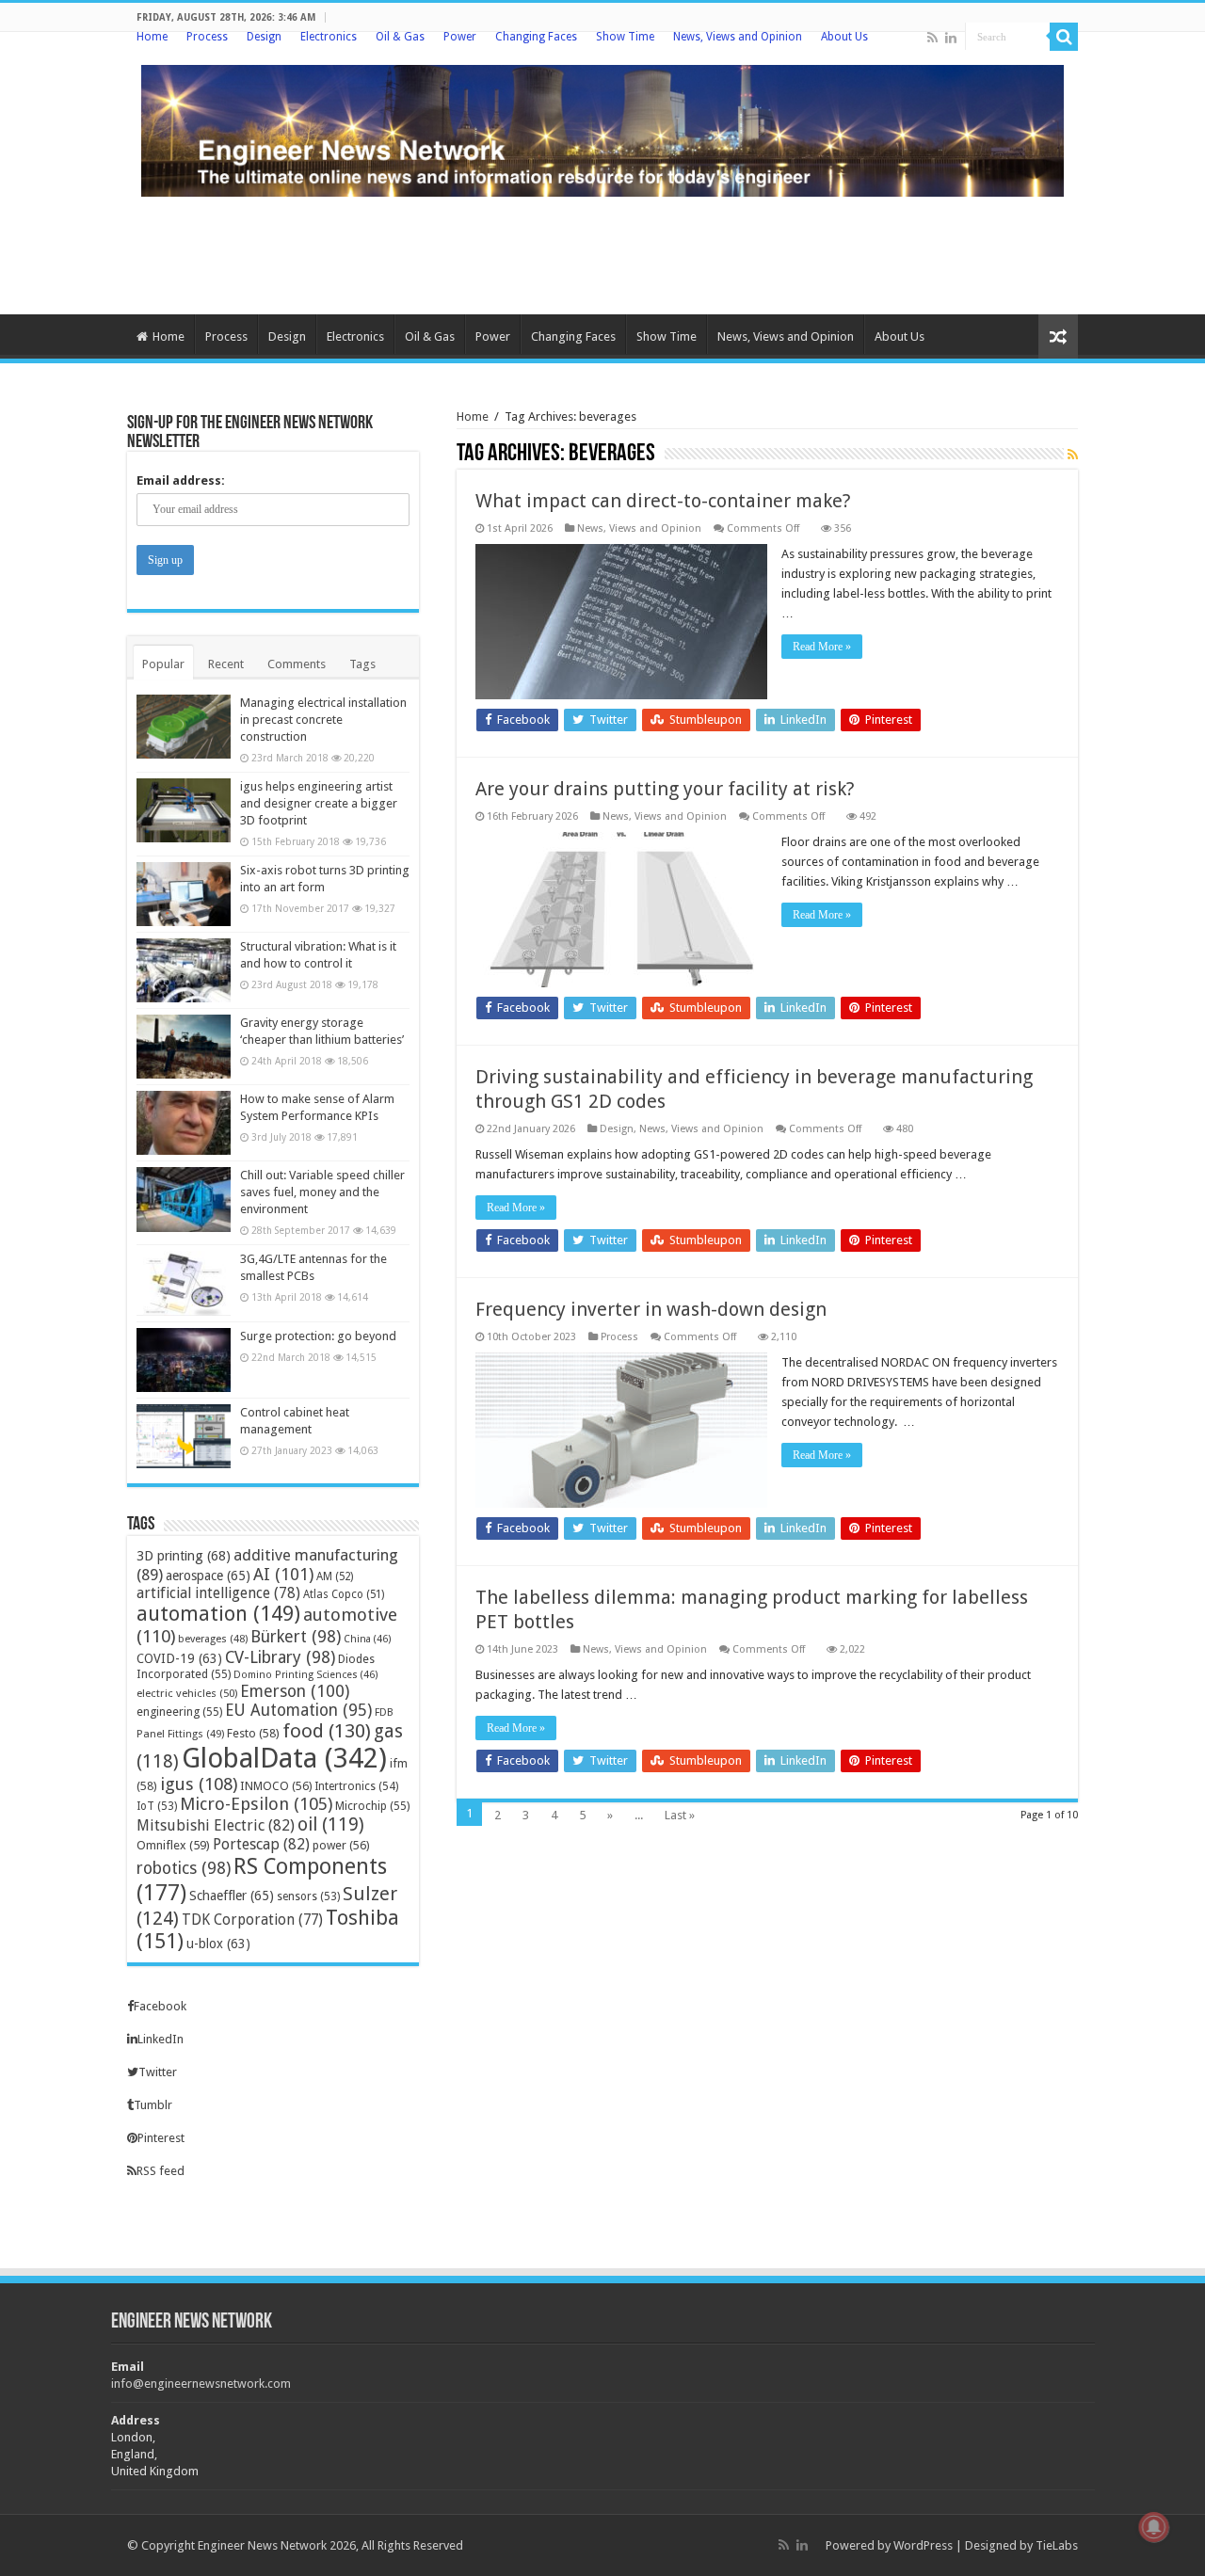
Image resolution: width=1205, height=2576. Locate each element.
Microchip (372, 1806)
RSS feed (161, 2171)
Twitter (158, 2072)
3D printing (184, 1556)
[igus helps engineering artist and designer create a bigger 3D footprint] (184, 810)
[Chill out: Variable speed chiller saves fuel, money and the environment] (184, 1199)
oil (331, 1824)
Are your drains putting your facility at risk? (665, 789)
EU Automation (298, 1710)
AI (283, 1574)
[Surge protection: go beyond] (184, 1360)
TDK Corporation (252, 1920)
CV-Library (280, 1657)
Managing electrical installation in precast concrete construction (323, 720)
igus (199, 1784)
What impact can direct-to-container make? (663, 501)
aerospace (208, 1576)
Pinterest (161, 2138)
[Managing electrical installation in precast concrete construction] (184, 727)
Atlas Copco (344, 1594)
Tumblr (153, 2105)
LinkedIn (161, 2039)
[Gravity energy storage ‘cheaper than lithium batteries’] (184, 1047)
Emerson (295, 1691)
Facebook (160, 2006)
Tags (362, 664)
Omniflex (173, 1845)
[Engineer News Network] (602, 127)
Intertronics (356, 1786)
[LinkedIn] (951, 38)
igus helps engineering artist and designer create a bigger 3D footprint (319, 803)
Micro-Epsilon (256, 1804)
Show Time (625, 37)
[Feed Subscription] (1073, 455)
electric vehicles (187, 1693)
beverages (213, 1639)
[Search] (1064, 37)
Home (152, 37)
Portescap (261, 1844)
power (341, 1845)
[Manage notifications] (1154, 2527)
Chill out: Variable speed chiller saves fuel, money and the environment (322, 1192)
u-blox (218, 1944)
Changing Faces (536, 37)
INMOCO (276, 1786)
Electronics (329, 37)
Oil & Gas (400, 37)
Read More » (822, 647)
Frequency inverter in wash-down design (651, 1309)
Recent (226, 664)
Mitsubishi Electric (216, 1825)
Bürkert (296, 1636)
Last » (680, 1815)
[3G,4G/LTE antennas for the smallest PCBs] (184, 1283)
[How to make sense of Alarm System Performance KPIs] (184, 1123)
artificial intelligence (218, 1593)
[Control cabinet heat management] (184, 1436)
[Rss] (932, 38)
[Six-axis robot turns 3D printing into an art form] (184, 894)
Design (264, 37)
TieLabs (1057, 2545)
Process (207, 37)
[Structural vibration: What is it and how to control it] (184, 970)
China (368, 1639)
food (327, 1731)
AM (335, 1576)
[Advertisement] (602, 253)
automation (218, 1614)
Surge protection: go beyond (318, 1336)
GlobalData (284, 1758)
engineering (179, 1712)
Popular (163, 664)
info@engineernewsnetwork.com (201, 2384)
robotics (184, 1868)
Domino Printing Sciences (306, 1675)
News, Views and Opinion (738, 37)
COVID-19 (179, 1658)
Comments (297, 664)
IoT (157, 1806)
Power (460, 37)
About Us (844, 37)
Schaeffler (232, 1896)
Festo (253, 1733)
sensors (308, 1896)
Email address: (181, 480)
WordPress (923, 2545)
